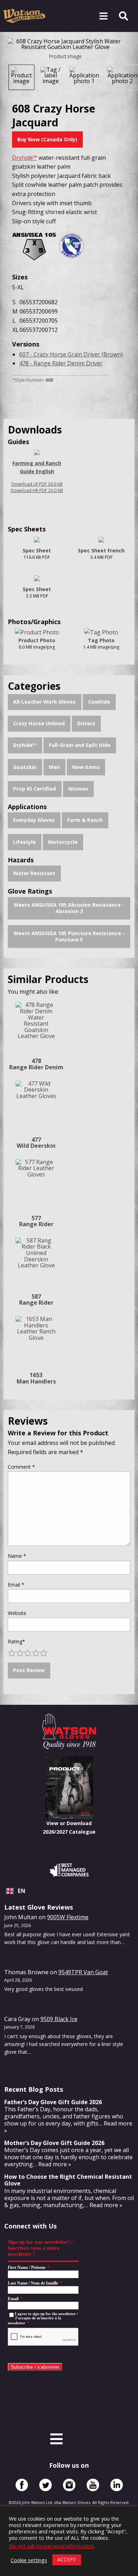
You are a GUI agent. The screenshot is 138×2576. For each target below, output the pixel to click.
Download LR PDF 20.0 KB (37, 484)
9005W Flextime (68, 1917)
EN (22, 1891)
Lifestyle (24, 842)
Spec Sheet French (101, 550)
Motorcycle (63, 842)
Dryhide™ (25, 745)
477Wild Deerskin (36, 1143)
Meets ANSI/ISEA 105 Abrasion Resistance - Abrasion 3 (69, 908)
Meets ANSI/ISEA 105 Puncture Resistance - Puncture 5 (69, 937)
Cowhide (99, 702)
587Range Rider (36, 1300)
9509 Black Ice (59, 2019)
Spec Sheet (37, 550)
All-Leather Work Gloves (44, 702)
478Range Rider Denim (36, 1064)
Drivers (86, 723)
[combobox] (69, 1891)
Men (54, 767)
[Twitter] (45, 2485)
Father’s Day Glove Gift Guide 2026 (53, 2102)
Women (78, 789)
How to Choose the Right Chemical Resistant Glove (68, 2180)
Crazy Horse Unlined (39, 723)
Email (16, 1585)
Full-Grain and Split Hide (80, 745)
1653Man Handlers (36, 1378)
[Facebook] (22, 2485)
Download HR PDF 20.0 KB (37, 490)
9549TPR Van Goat (83, 1972)
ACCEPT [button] (67, 2559)
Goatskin (25, 767)
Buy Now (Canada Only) (47, 139)
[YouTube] (93, 2485)
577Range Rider (36, 1221)
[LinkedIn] (117, 2485)
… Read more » (52, 2164)
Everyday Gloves (34, 820)
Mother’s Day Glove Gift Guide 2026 (54, 2143)
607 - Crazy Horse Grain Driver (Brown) (71, 354)
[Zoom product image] (65, 44)
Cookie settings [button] (29, 2560)
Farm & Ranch (85, 820)
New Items (86, 767)
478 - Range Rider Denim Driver (61, 363)
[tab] (21, 77)
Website (17, 1613)
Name (17, 1556)
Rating (16, 1641)
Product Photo (37, 640)
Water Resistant (34, 873)
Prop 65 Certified (34, 789)
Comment (21, 1467)
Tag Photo (101, 640)
